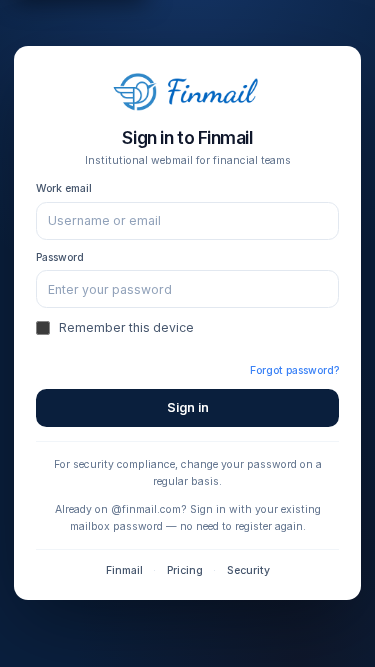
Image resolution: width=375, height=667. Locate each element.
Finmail (124, 570)
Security (248, 570)
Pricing (185, 570)
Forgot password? (294, 370)
